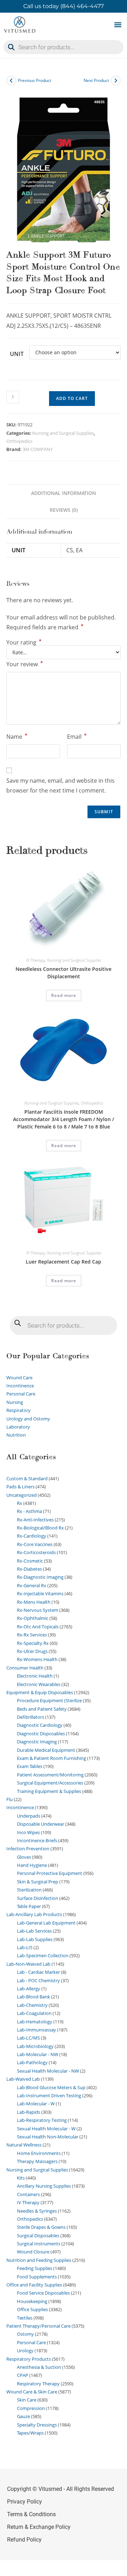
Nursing (15, 1402)
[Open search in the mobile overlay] (64, 47)
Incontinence (20, 1386)
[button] (118, 24)
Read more (64, 995)
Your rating (24, 642)
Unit (17, 354)
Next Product (96, 80)
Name (17, 736)
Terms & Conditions (31, 2514)
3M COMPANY (38, 449)
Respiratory (19, 1410)
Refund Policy (24, 2540)
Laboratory (18, 1427)
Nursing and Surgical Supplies (63, 433)
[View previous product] (11, 81)
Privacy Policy (25, 2502)
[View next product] (116, 81)
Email (77, 736)
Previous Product (35, 80)
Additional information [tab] (64, 493)
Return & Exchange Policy (39, 2527)
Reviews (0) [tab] (64, 510)
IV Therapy (35, 960)
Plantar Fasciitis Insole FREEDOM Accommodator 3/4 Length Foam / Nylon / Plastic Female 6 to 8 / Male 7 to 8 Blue (64, 1119)
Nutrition (16, 1435)
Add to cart (72, 398)
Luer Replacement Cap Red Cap (64, 1262)
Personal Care (21, 1394)
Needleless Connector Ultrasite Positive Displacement (64, 973)
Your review (25, 664)
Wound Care (19, 1378)
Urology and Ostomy (28, 1419)
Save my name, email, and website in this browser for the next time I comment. (61, 786)
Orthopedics (19, 441)
